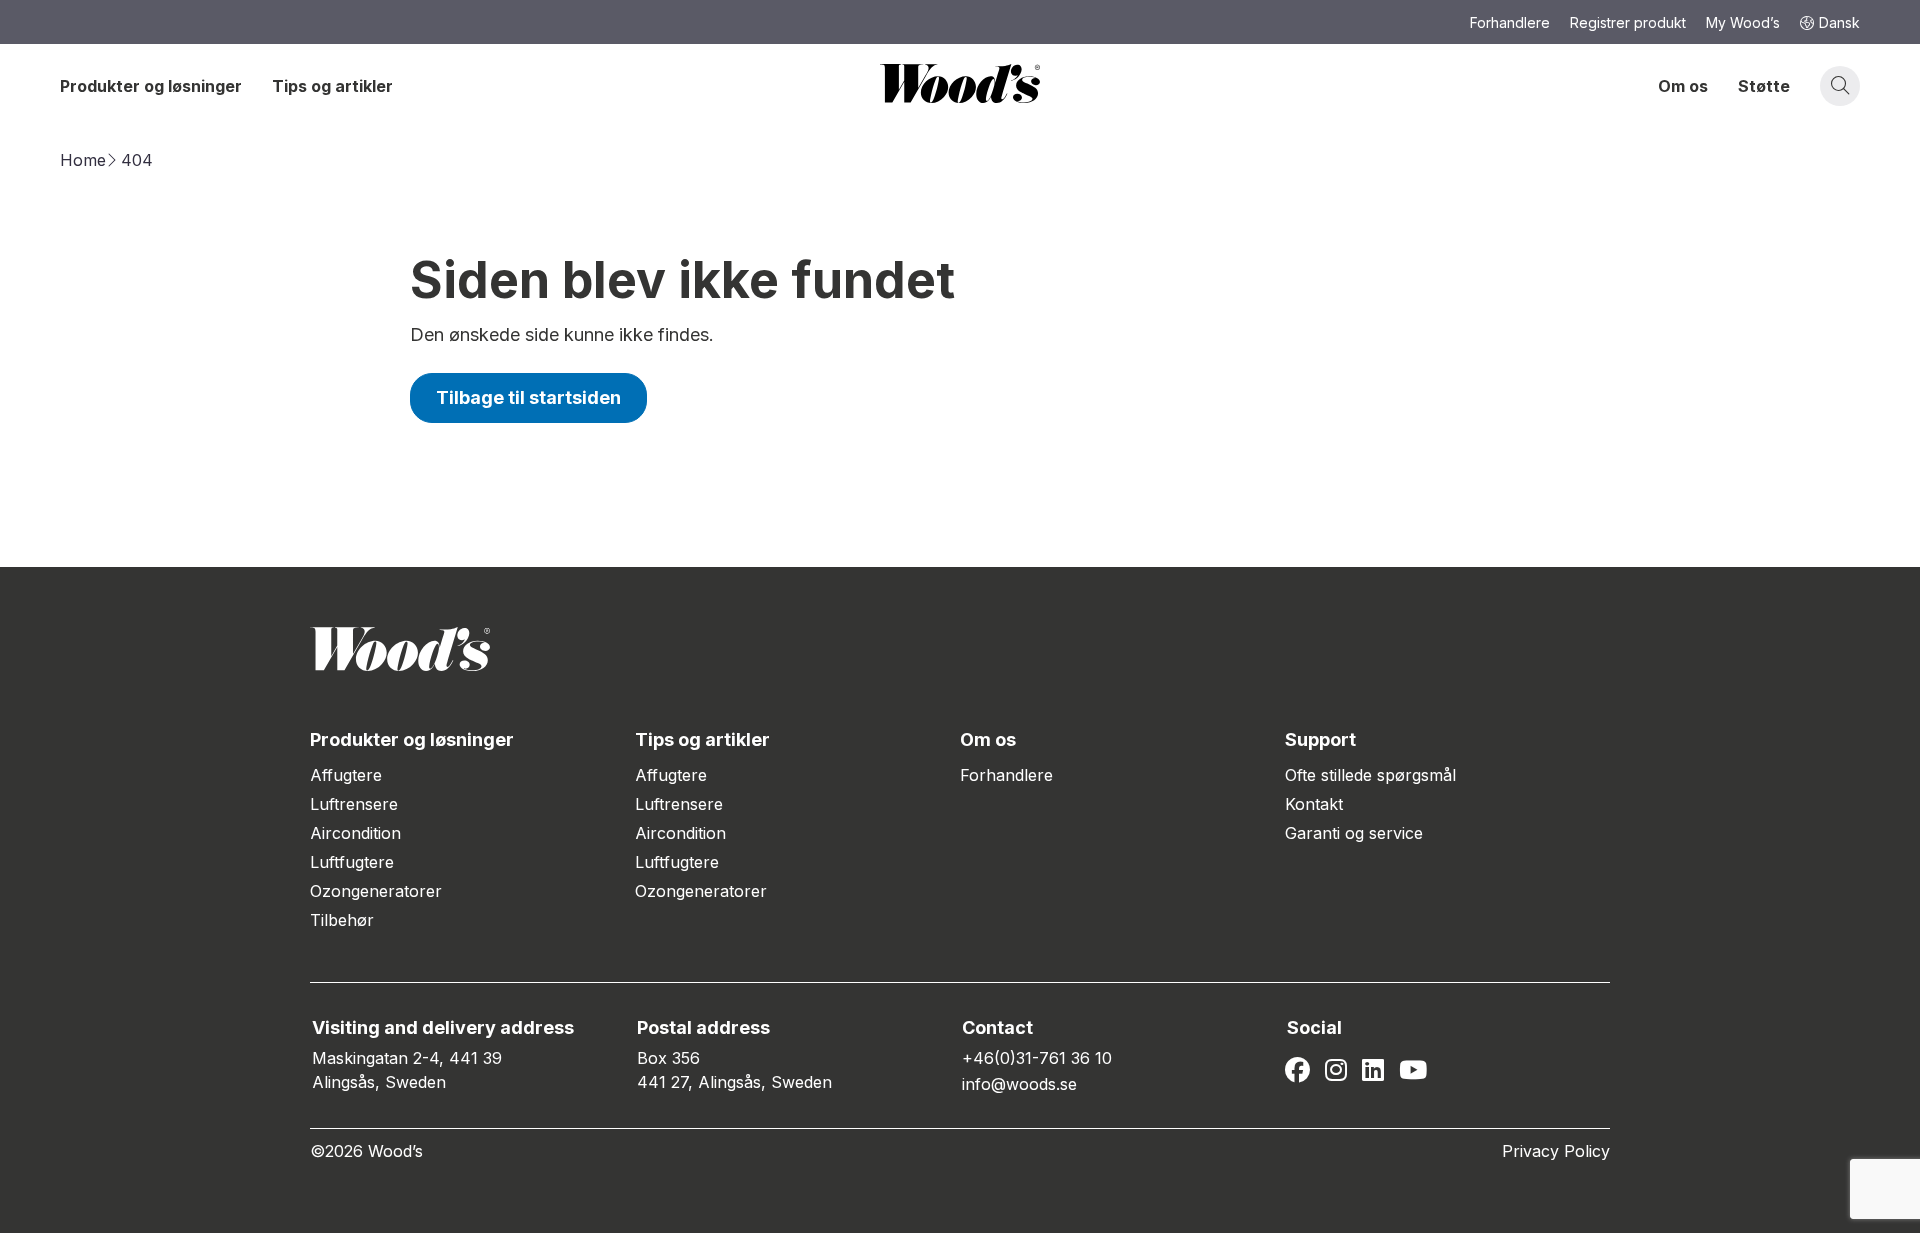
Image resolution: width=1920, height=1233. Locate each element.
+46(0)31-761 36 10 (1037, 1058)
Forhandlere (1006, 775)
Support (1320, 739)
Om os (1683, 86)
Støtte (1764, 86)
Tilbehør (342, 920)
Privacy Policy (1556, 1151)
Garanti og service (1354, 833)
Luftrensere (354, 804)
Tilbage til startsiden (528, 397)
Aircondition (355, 833)
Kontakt (1314, 804)
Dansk (1839, 22)
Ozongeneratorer (376, 891)
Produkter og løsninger (151, 86)
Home (83, 160)
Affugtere (346, 775)
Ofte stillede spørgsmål (1370, 775)
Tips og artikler (332, 86)
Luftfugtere (352, 862)
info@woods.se (1019, 1084)
